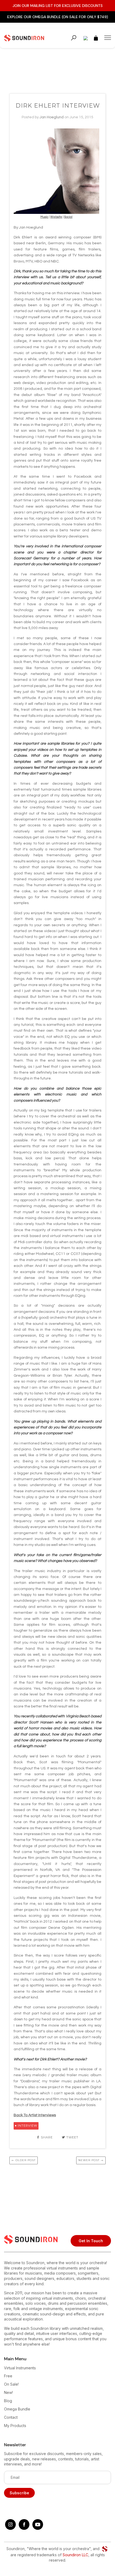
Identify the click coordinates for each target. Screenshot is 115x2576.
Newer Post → (91, 2160)
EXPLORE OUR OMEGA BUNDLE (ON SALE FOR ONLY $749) (58, 17)
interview (27, 2126)
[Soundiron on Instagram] (10, 2528)
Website (56, 217)
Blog (8, 2401)
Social (68, 217)
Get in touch (91, 2241)
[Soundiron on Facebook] (24, 2528)
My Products (15, 2426)
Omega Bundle (17, 2409)
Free (8, 2376)
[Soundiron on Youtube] (38, 2528)
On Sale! (11, 2384)
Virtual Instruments (20, 2368)
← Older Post (24, 2160)
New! (8, 2392)
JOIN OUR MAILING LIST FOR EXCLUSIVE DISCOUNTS (58, 6)
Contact (11, 2417)
